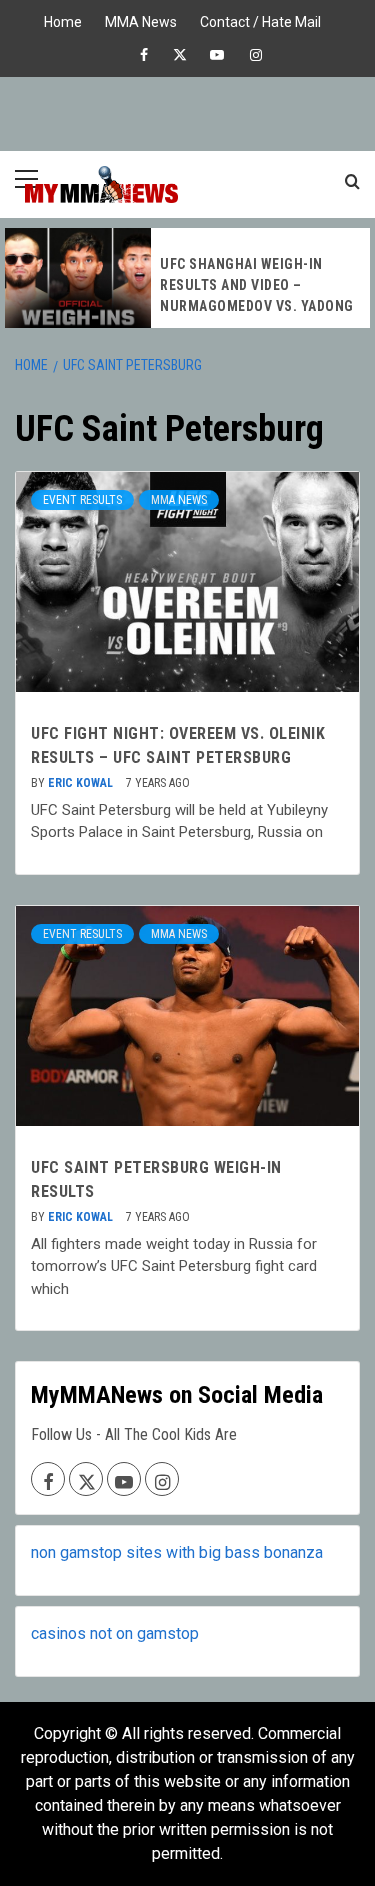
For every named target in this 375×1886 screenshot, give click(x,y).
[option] (187, 278)
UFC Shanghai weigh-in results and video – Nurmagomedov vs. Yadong (257, 285)
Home (63, 19)
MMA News (141, 19)
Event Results (82, 500)
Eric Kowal (82, 783)
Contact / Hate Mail (260, 19)
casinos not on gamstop (115, 1633)
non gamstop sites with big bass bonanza (177, 1552)
